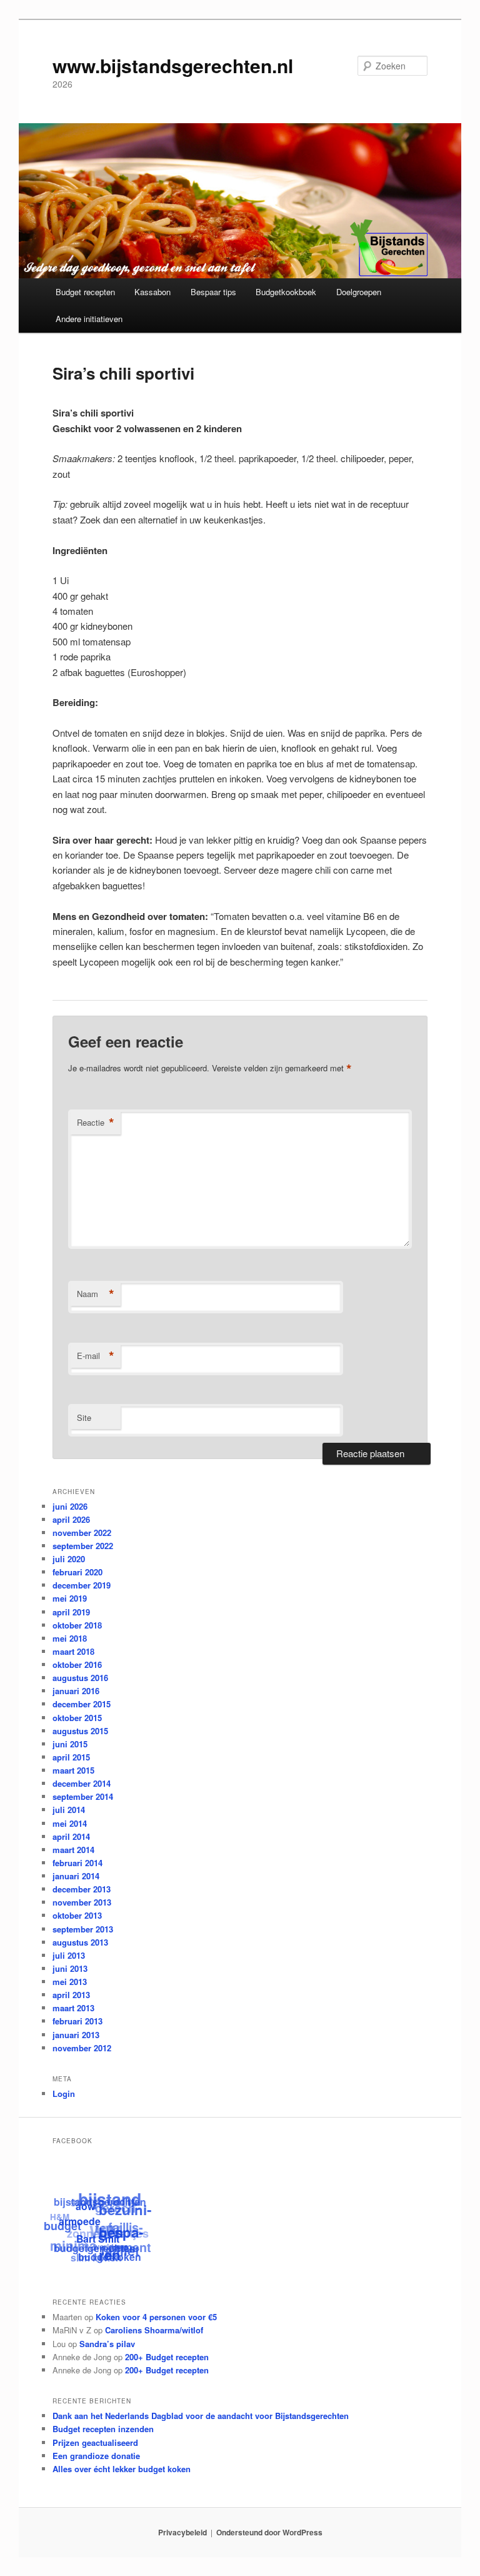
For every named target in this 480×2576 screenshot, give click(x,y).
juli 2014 (69, 1810)
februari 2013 (77, 2021)
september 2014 (83, 1796)
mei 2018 (70, 1638)
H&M (62, 2212)
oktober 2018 (77, 1625)
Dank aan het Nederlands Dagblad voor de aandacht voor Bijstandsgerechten (201, 2416)
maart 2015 (73, 1770)
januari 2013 (76, 2035)
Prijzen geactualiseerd (95, 2442)
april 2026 (71, 1519)
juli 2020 (69, 1559)
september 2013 (83, 1929)
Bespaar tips (213, 292)
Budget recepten (85, 292)
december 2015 (82, 1704)
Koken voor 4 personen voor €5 (156, 2317)
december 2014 (82, 1783)
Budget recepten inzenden (103, 2429)
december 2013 (82, 1889)
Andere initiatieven (89, 319)
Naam (96, 1294)
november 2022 (82, 1533)
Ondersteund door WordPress (269, 2532)
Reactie (96, 1123)
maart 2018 (73, 1651)
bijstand (112, 2200)
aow (87, 2209)
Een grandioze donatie (96, 2456)
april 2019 (71, 1612)
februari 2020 (77, 1572)
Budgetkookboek (286, 292)
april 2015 (71, 1757)
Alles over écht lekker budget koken (122, 2469)
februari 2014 (77, 1863)
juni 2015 (70, 1744)
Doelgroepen (359, 292)
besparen (120, 2248)
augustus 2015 (80, 1731)
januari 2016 (76, 1691)
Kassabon (152, 292)
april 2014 (71, 1836)
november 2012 (82, 2048)
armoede (79, 2222)
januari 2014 (76, 1876)
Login (64, 2094)
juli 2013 (69, 1955)
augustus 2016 (80, 1678)
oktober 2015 (77, 1718)
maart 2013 (73, 2008)
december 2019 (82, 1585)
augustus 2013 (80, 1942)
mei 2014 (70, 1823)
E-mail (96, 1356)
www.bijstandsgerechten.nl (173, 65)
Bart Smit (96, 2241)
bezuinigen (120, 2225)
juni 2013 (70, 1968)
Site (84, 1417)
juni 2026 (70, 1506)
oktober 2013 (77, 1915)
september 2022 (83, 1546)
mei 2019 (70, 1598)
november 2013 (82, 1902)
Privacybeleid (182, 2532)
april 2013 (71, 1995)
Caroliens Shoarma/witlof (154, 2330)
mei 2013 (70, 1982)
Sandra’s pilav (107, 2344)
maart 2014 (73, 1850)
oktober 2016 (77, 1664)
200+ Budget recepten (167, 2357)
